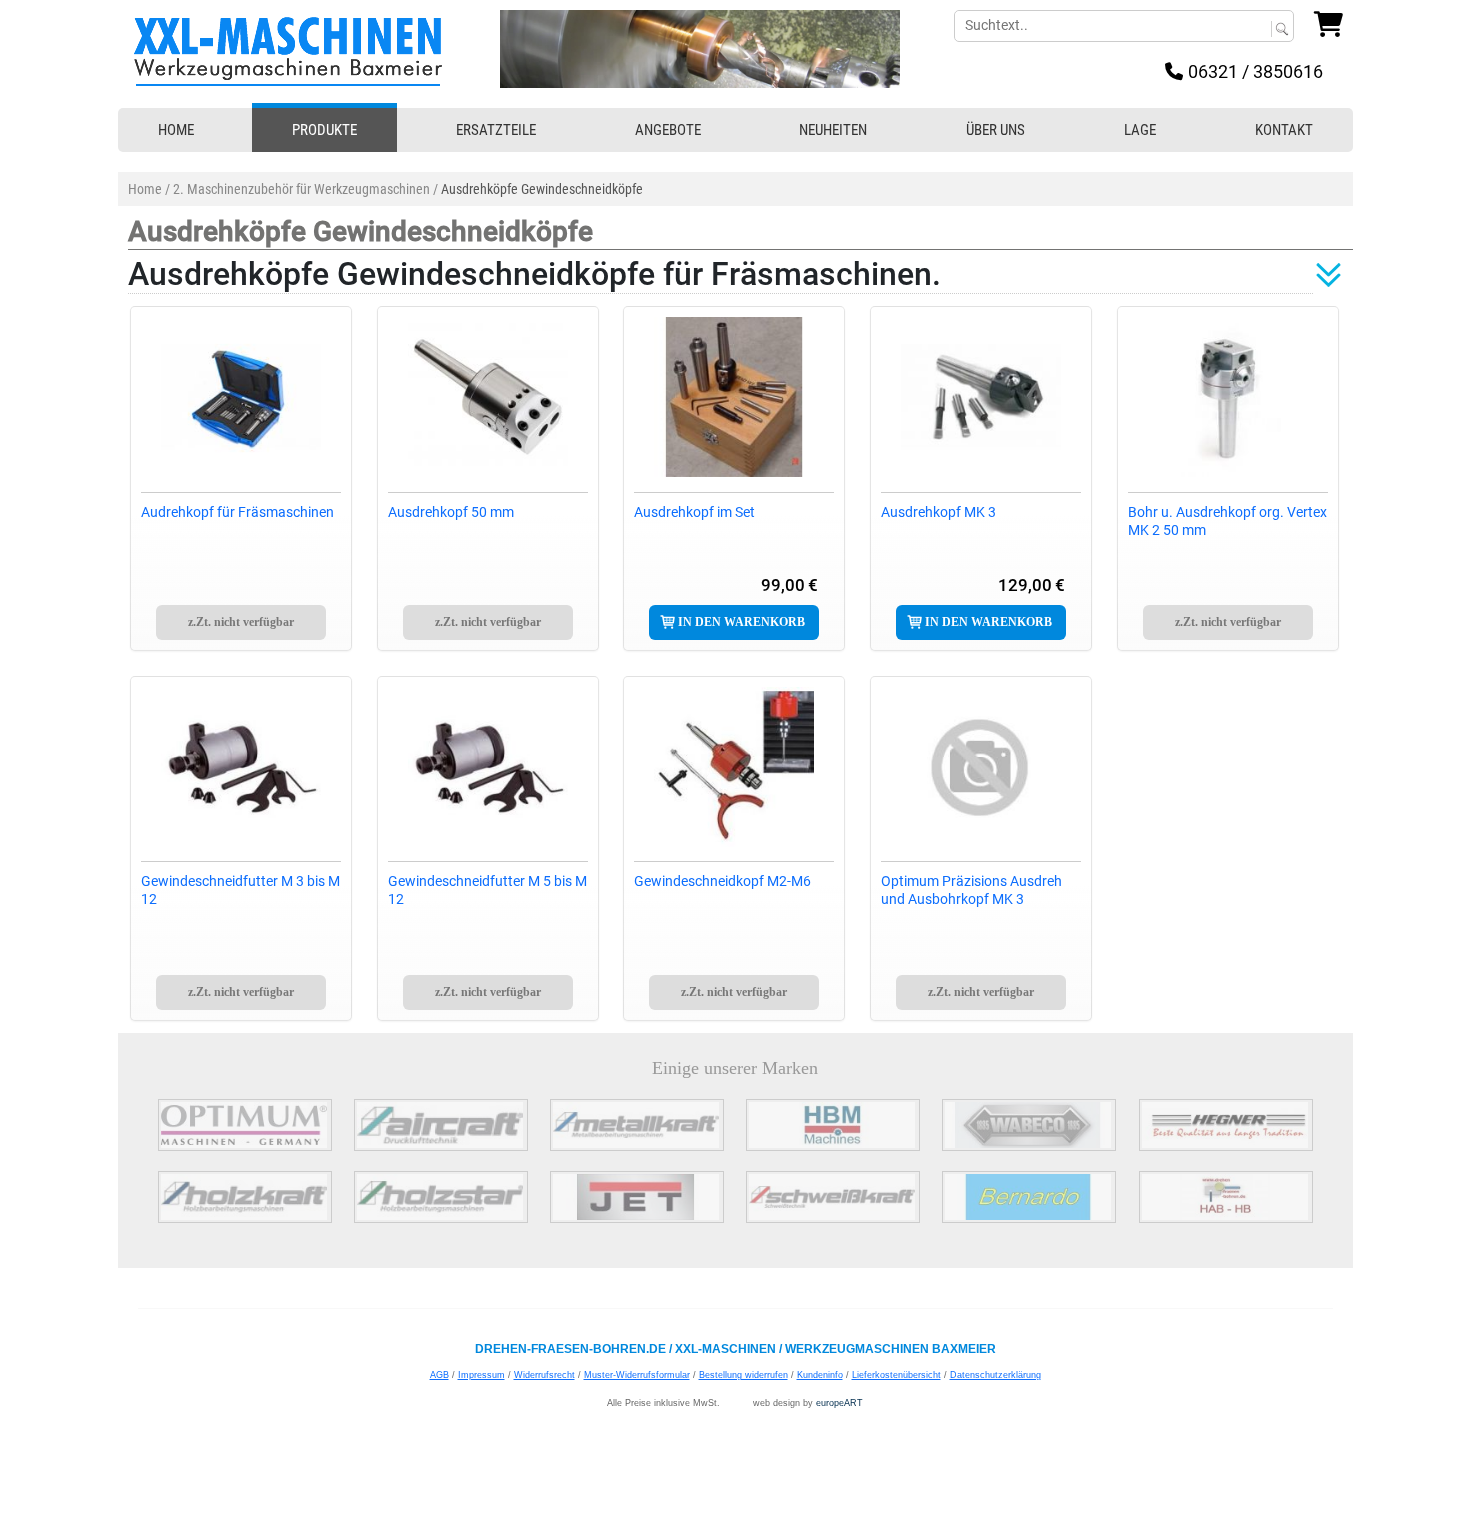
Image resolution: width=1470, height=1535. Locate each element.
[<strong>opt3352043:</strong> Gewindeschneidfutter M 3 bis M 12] (241, 767)
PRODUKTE (324, 130)
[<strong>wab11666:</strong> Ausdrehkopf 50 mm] (488, 397)
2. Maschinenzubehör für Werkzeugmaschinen (301, 189)
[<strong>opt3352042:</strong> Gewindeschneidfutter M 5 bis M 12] (488, 767)
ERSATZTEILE (496, 130)
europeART (839, 1403)
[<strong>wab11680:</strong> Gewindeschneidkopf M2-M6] (734, 767)
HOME (176, 130)
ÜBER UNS (995, 130)
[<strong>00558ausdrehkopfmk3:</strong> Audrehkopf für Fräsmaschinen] (241, 397)
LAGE (1140, 130)
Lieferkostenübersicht (896, 1375)
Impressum (481, 1375)
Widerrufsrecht (544, 1375)
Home (145, 189)
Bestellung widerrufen (743, 1375)
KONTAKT (1284, 130)
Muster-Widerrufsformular (637, 1375)
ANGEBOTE (668, 130)
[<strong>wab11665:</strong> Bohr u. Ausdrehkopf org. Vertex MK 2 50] (1228, 397)
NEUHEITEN (833, 130)
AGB (439, 1375)
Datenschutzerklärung (995, 1375)
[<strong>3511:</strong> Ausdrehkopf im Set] (734, 397)
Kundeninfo (820, 1375)
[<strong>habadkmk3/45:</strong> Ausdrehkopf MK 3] (981, 397)
